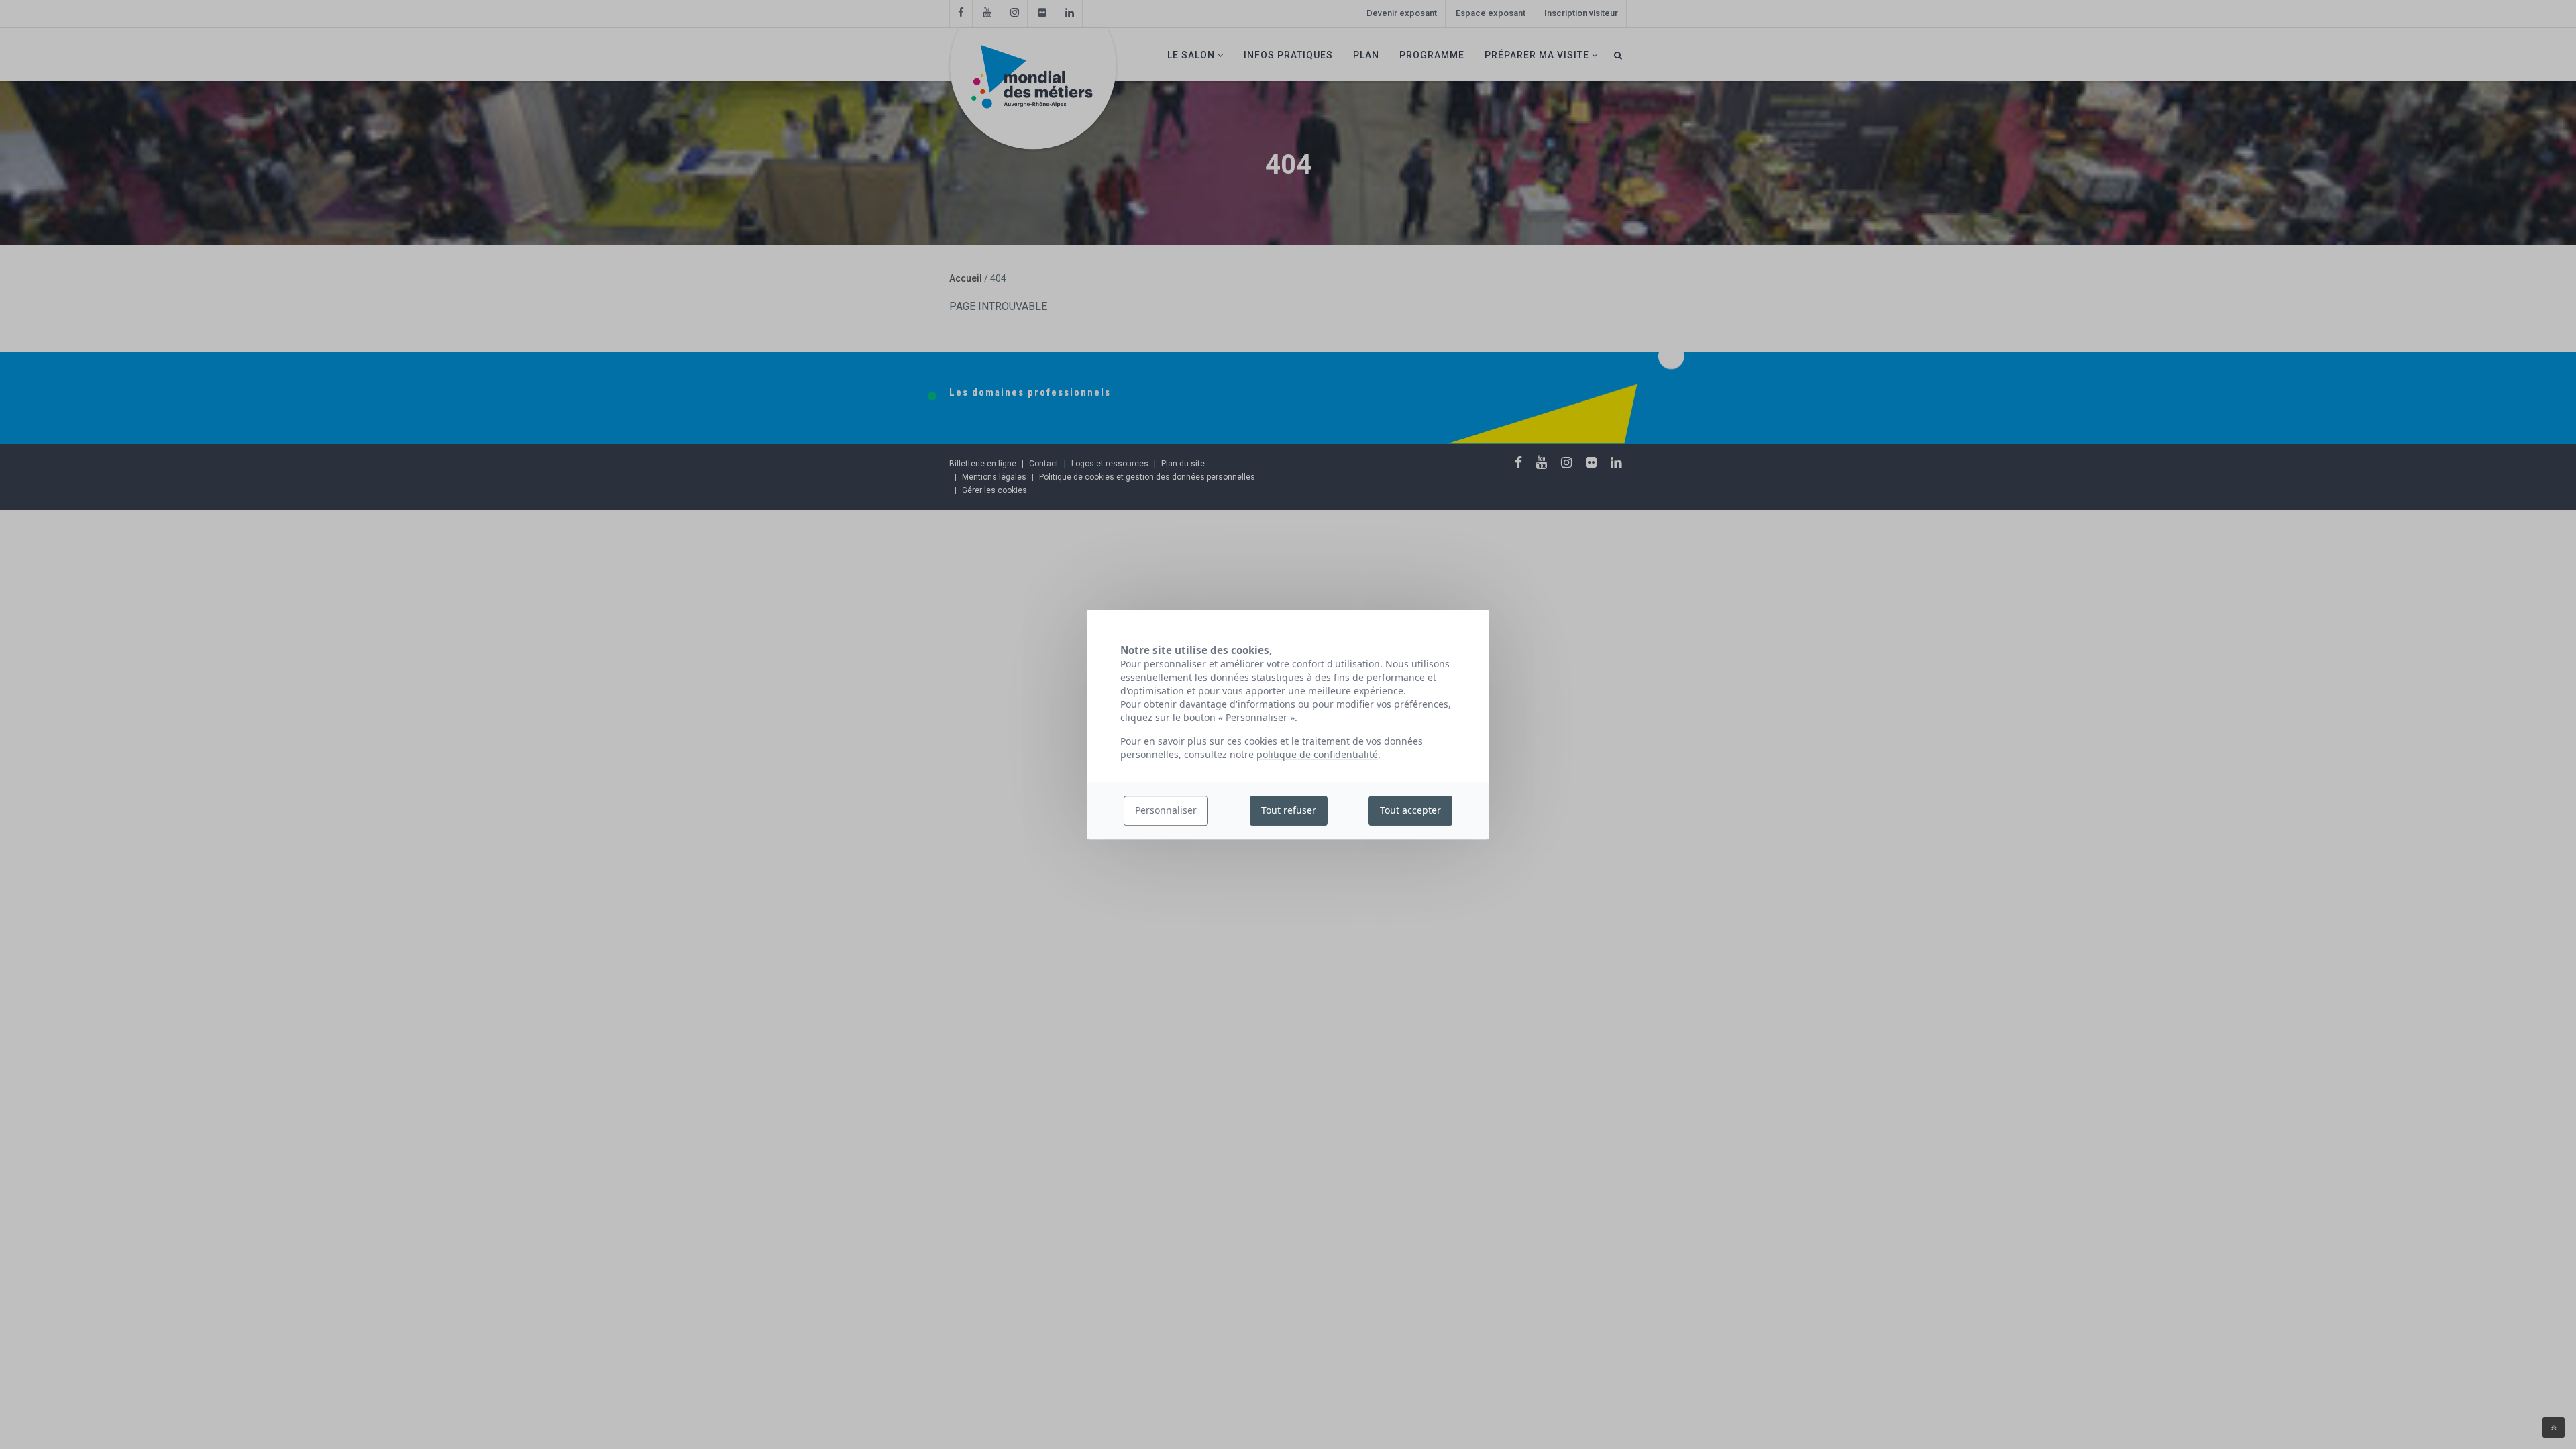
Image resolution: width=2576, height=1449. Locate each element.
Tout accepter (1410, 811)
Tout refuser (1289, 811)
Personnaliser (1166, 811)
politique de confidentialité (1317, 754)
